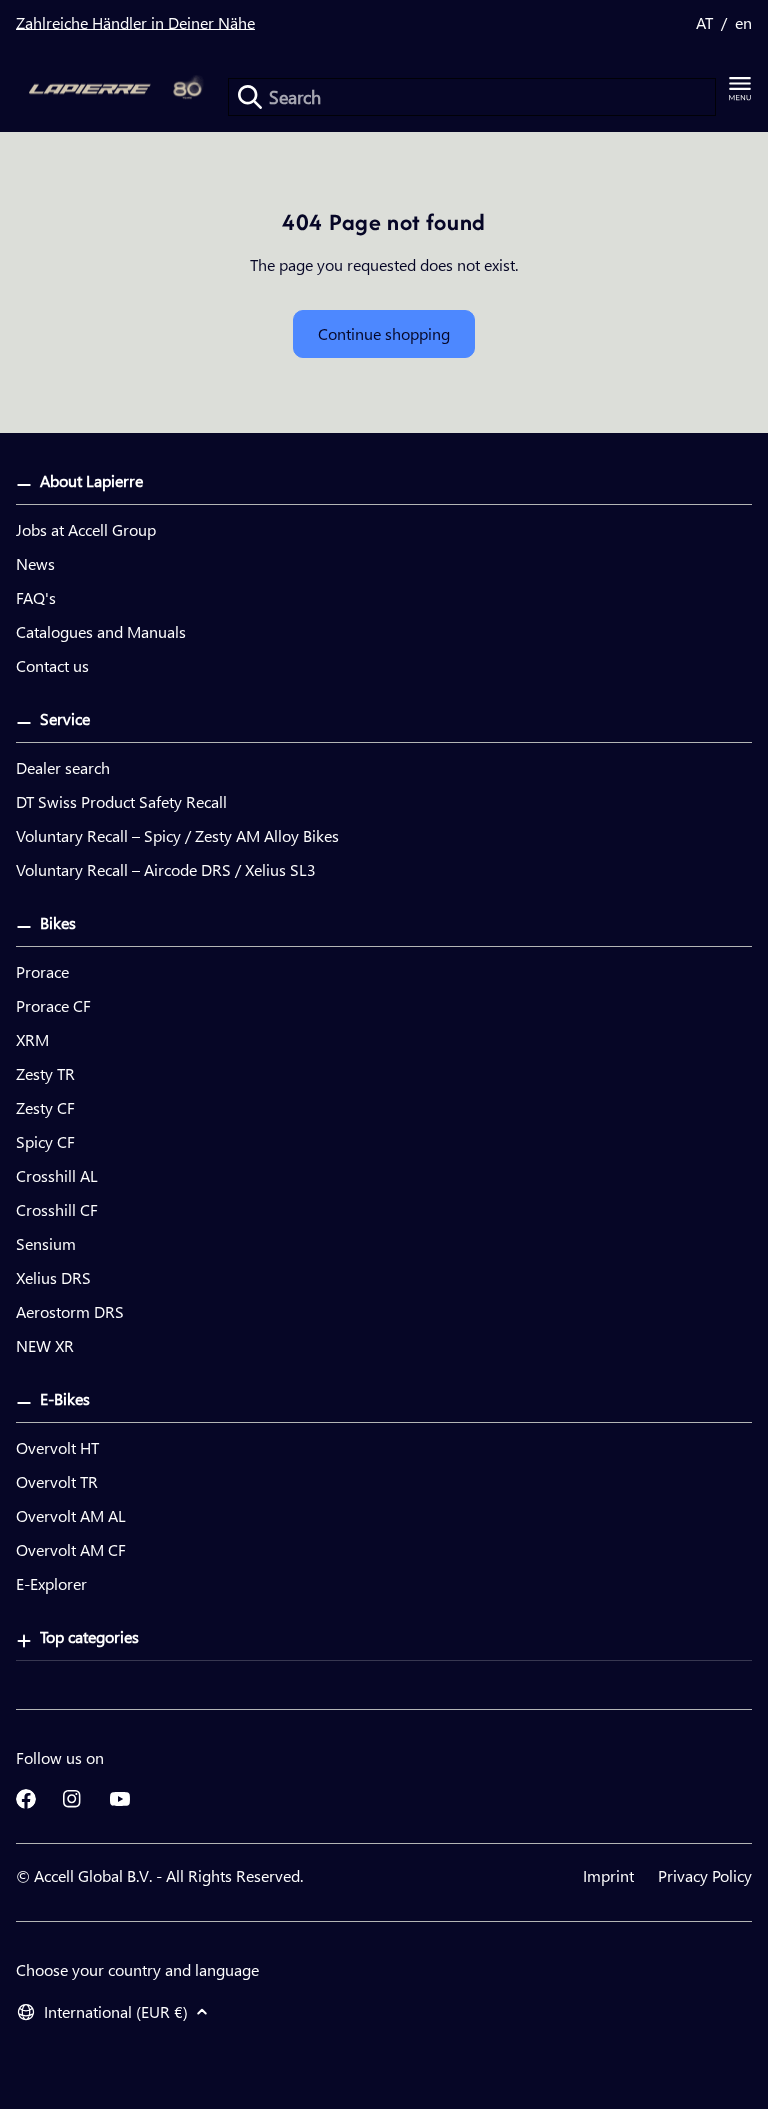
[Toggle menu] (740, 89)
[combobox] (472, 97)
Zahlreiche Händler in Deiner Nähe (135, 22)
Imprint (608, 1875)
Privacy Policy (705, 1875)
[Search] (250, 97)
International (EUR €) (116, 2011)
